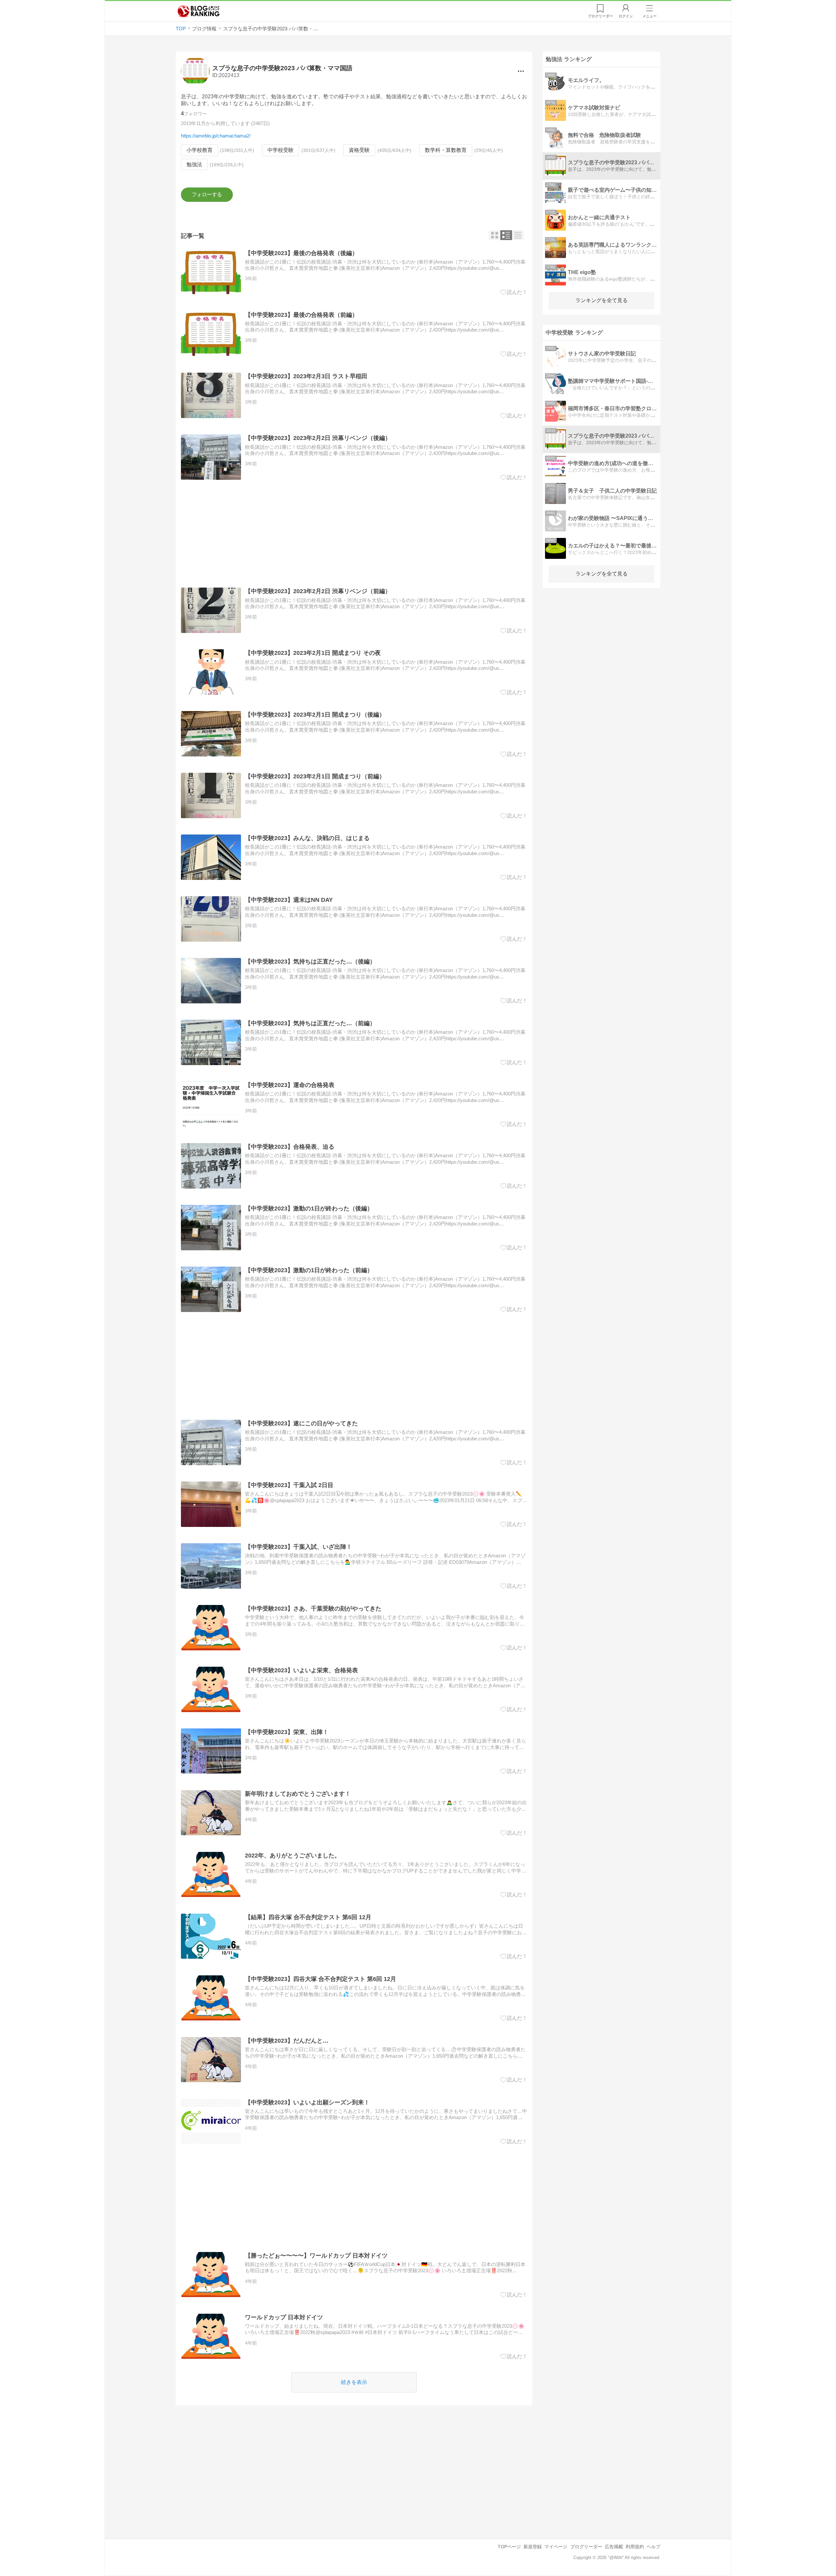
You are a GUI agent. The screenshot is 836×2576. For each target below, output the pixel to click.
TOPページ (509, 2547)
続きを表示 (354, 2382)
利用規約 (635, 2547)
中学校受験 (281, 150)
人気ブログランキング (199, 11)
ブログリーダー (586, 2547)
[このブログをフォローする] (207, 195)
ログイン (626, 16)
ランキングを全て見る (602, 300)
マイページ (556, 2547)
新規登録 (533, 2547)
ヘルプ (653, 2547)
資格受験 (359, 150)
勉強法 (194, 164)
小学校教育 (200, 150)
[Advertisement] (354, 534)
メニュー (650, 16)
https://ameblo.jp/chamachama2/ (216, 136)
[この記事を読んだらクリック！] (514, 292)
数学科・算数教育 (446, 150)
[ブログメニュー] (521, 71)
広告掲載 (614, 2547)
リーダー (600, 16)
